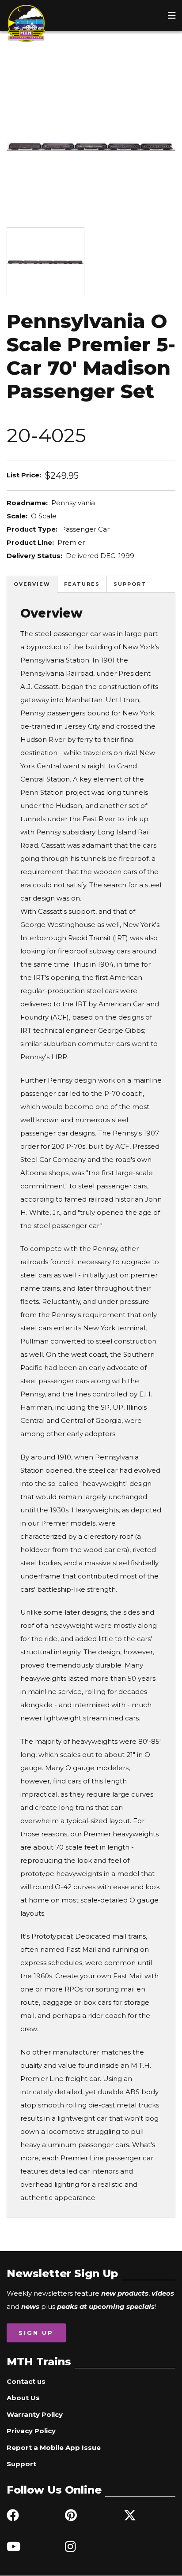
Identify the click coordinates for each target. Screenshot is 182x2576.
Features (82, 584)
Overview (32, 584)
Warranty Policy (35, 2414)
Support (130, 584)
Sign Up (36, 2333)
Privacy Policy (31, 2431)
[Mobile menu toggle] (172, 15)
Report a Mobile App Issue (54, 2448)
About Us (23, 2398)
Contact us (26, 2381)
